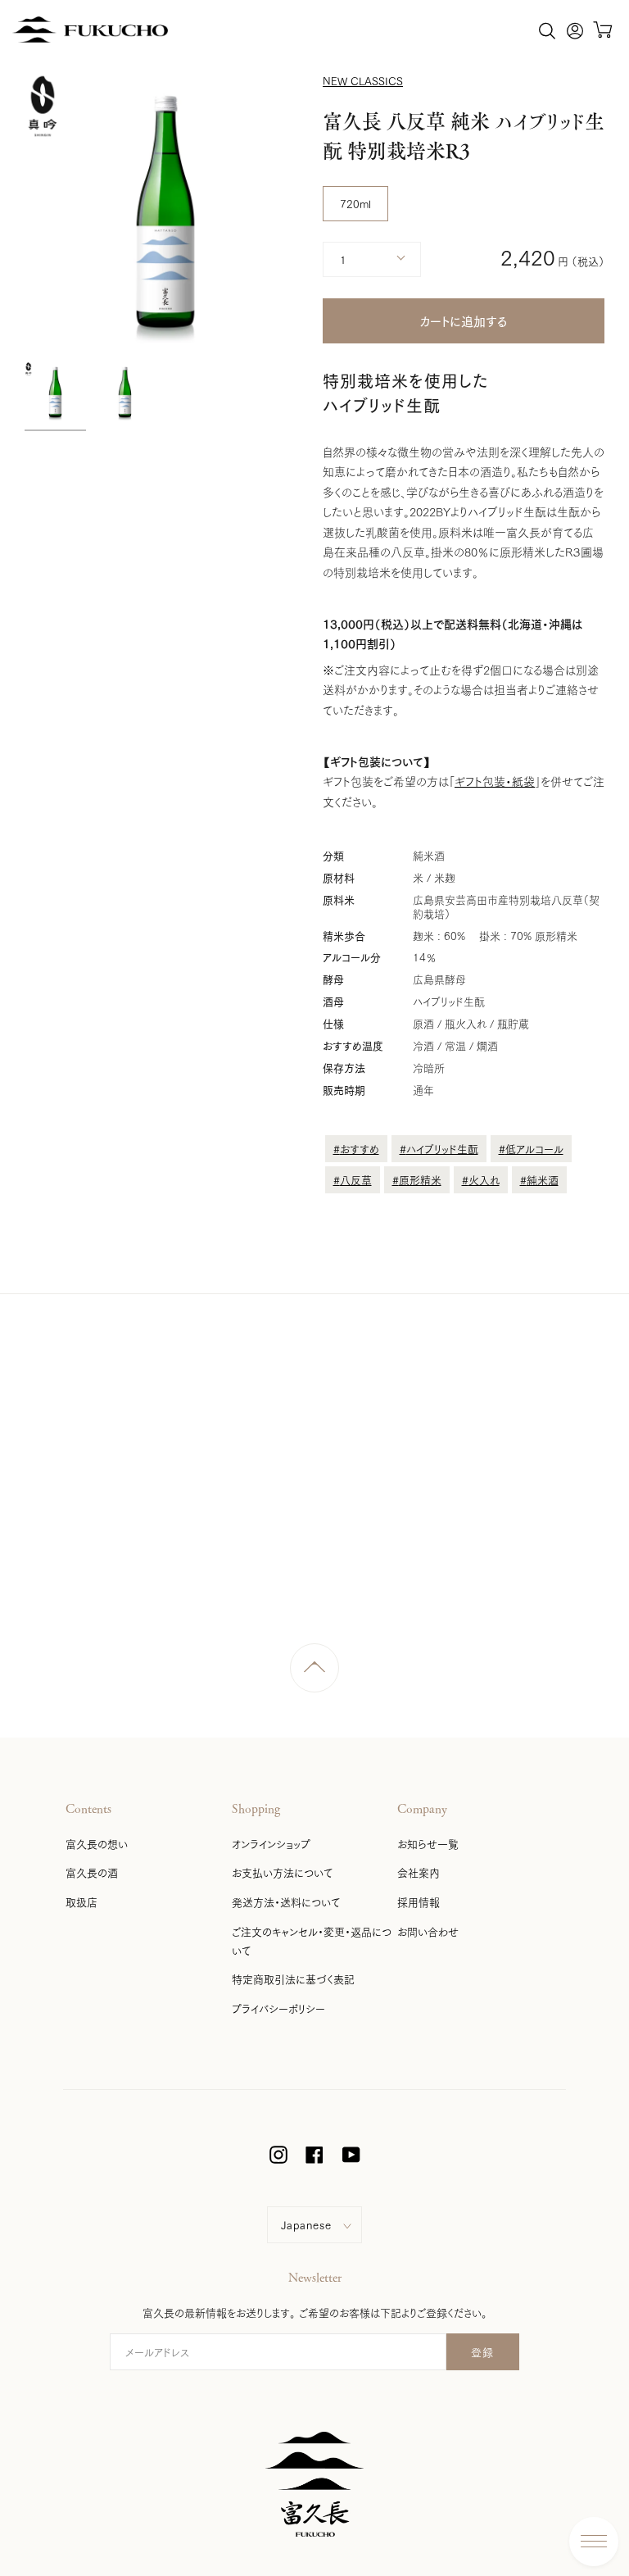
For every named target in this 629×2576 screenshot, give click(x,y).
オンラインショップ (271, 1843)
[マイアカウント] (575, 30)
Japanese (306, 2224)
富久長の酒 (92, 1872)
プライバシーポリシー (278, 2008)
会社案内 (419, 1872)
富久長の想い (97, 1843)
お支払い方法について (282, 1872)
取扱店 (81, 1901)
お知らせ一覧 (428, 1843)
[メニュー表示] (594, 2542)
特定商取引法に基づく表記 (293, 1979)
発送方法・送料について (286, 1901)
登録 (483, 2351)
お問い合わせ (428, 1931)
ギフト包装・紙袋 (495, 781)
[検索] (547, 30)
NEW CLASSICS (363, 80)
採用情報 (419, 1901)
